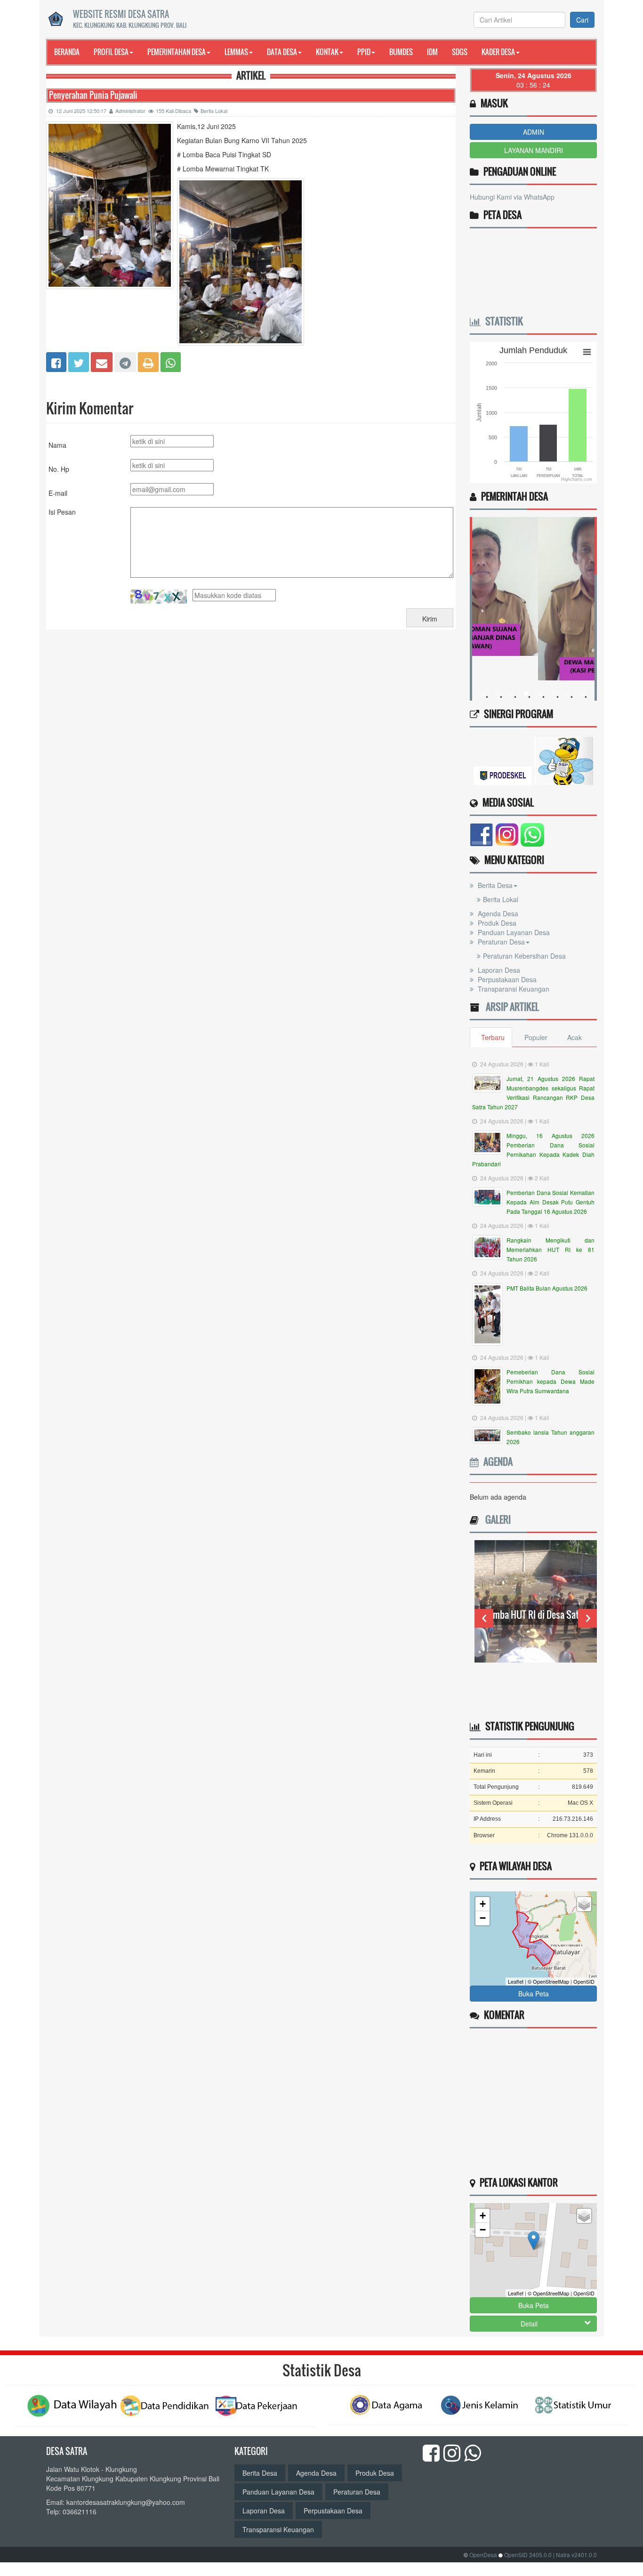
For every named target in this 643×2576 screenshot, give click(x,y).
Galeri (496, 1519)
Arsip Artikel (510, 1007)
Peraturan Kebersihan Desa (524, 956)
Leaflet (516, 1981)
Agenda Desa (497, 913)
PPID (364, 52)
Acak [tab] (575, 1037)
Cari (582, 20)
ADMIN (534, 132)
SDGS (460, 52)
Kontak (327, 52)
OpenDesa (483, 2555)
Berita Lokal (214, 111)
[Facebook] (56, 361)
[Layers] (584, 1904)
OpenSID (584, 1981)
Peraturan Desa (500, 942)
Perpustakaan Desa (506, 979)
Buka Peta (534, 1994)
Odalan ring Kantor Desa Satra (536, 1633)
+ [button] (483, 1904)
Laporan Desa (498, 970)
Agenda (496, 1462)
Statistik (502, 321)
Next (587, 1618)
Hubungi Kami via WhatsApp (512, 197)
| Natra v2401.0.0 (575, 2555)
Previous (484, 1618)
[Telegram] (125, 361)
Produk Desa (496, 923)
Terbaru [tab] (493, 1037)
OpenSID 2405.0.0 (528, 2555)
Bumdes (401, 52)
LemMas (236, 52)
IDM (432, 52)
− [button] (483, 1918)
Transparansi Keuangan (513, 989)
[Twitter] (79, 361)
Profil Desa (111, 52)
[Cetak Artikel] (148, 361)
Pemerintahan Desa (177, 52)
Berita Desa (494, 885)
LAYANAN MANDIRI (534, 150)
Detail (529, 2324)
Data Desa (282, 52)
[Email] (102, 361)
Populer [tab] (536, 1037)
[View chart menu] (587, 352)
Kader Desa (498, 52)
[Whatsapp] (171, 361)
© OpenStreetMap (548, 1981)
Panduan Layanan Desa (513, 932)
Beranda (67, 52)
